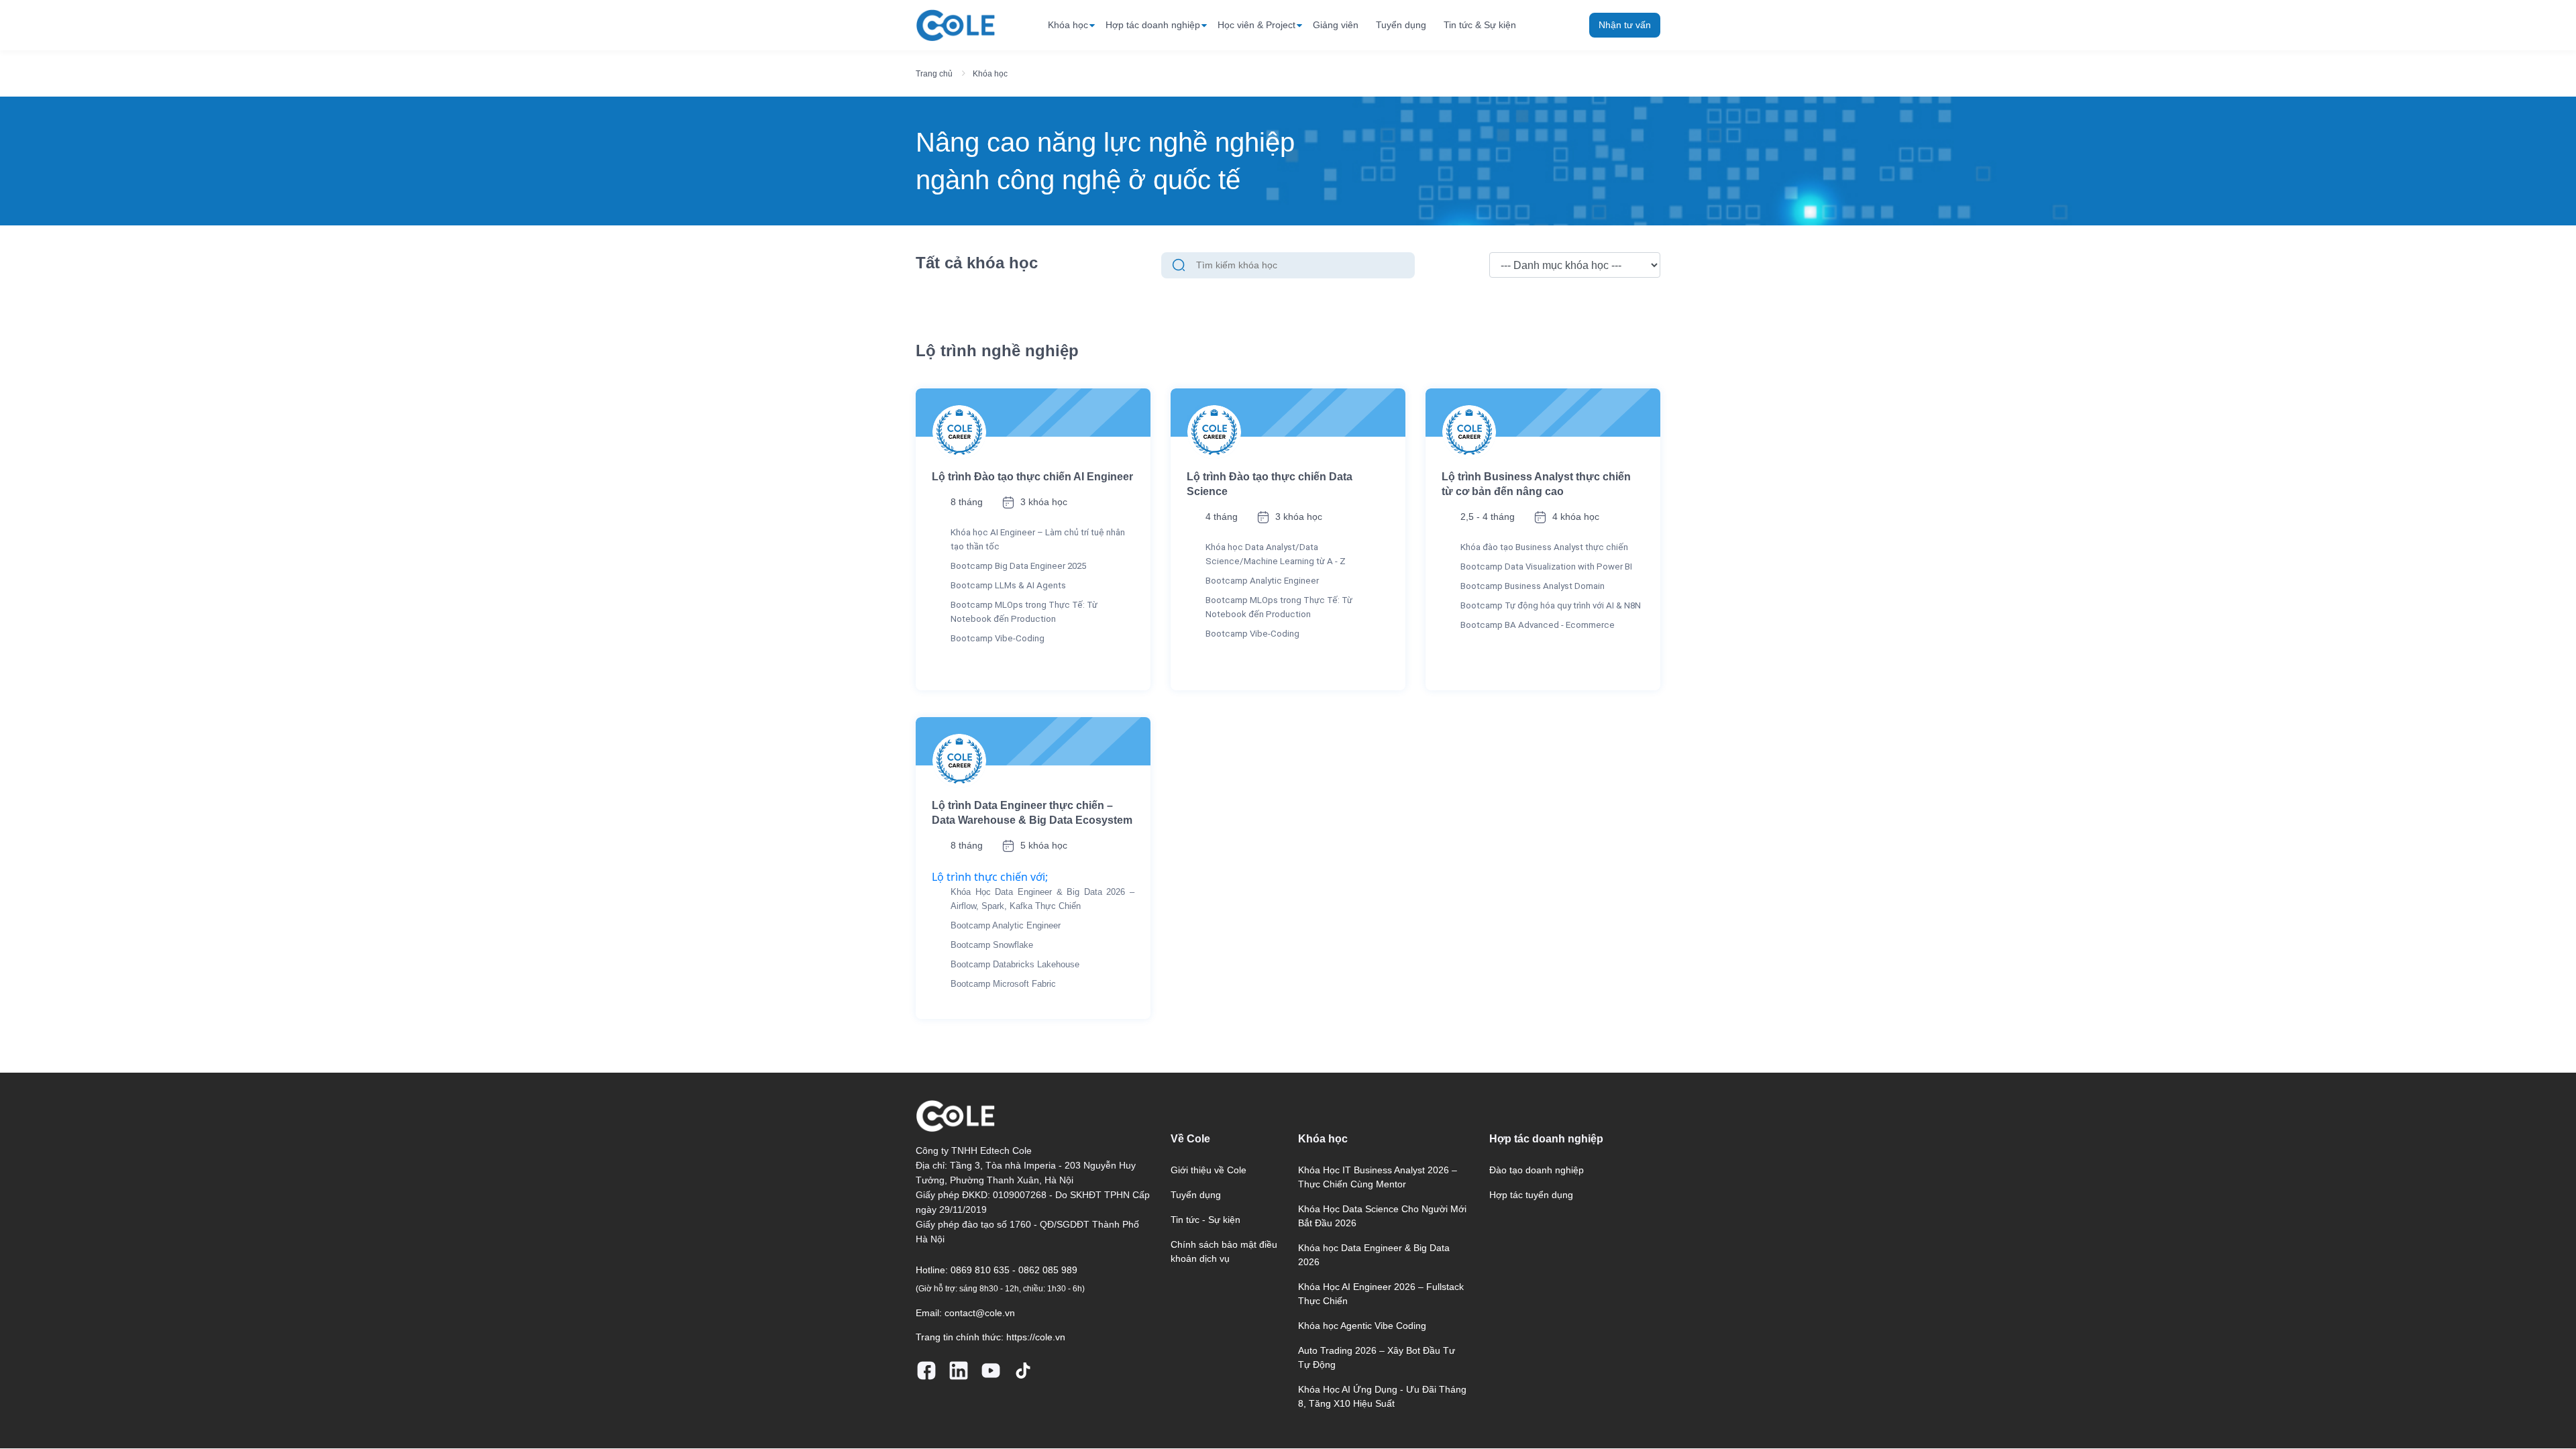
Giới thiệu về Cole (1209, 1170)
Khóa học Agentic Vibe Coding (1362, 1326)
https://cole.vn (1036, 1337)
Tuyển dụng (1401, 25)
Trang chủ (934, 74)
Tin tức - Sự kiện (1205, 1220)
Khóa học (1068, 25)
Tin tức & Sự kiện (1480, 25)
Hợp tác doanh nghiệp (1153, 25)
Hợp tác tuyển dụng (1531, 1195)
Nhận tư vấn (1625, 25)
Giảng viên (1336, 25)
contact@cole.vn (980, 1313)
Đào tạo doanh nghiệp (1537, 1170)
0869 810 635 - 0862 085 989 (1014, 1270)
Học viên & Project (1256, 25)
